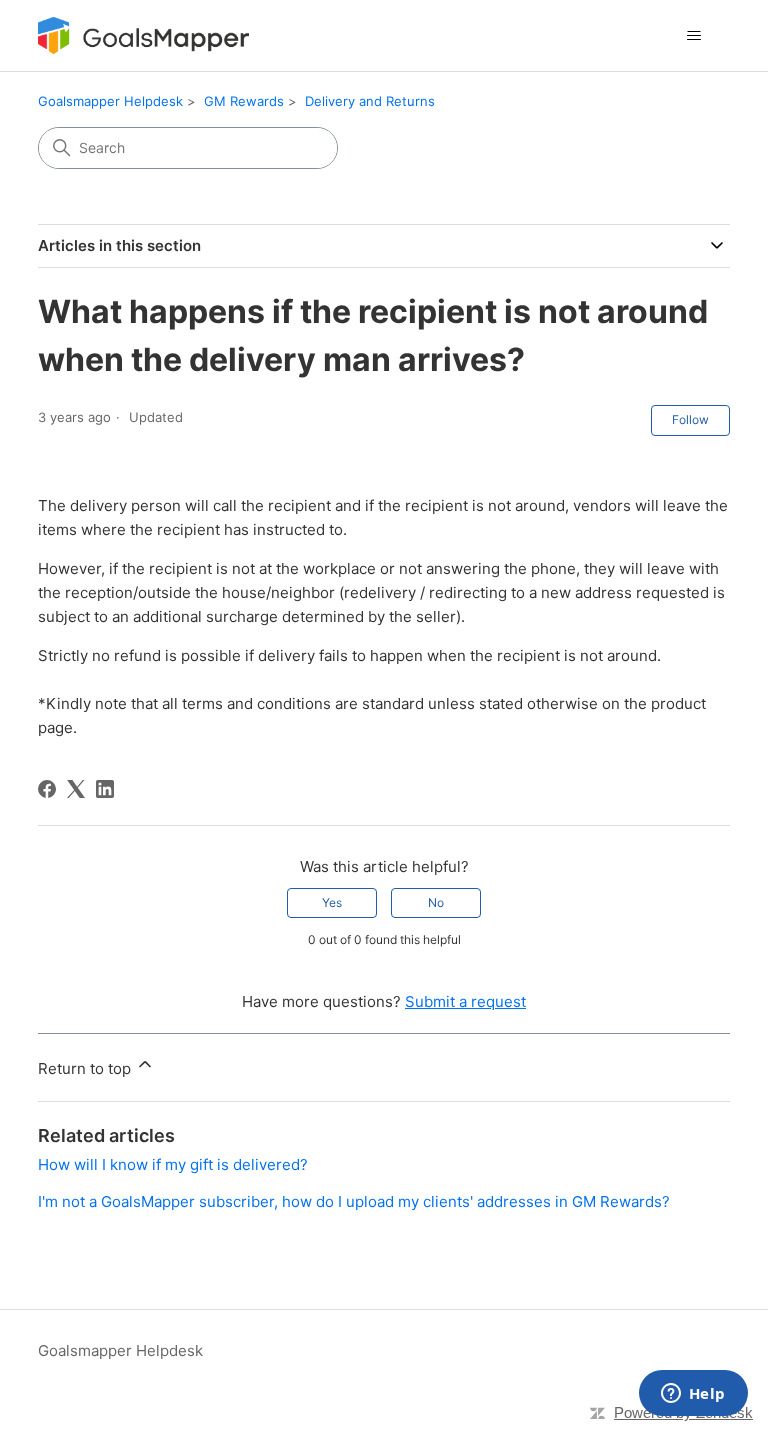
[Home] (143, 35)
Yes (332, 902)
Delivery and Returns (370, 101)
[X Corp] (76, 789)
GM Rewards (244, 101)
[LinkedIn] (105, 789)
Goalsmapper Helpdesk (110, 101)
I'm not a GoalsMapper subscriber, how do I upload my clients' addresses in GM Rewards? (354, 1201)
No (436, 902)
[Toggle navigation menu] (694, 36)
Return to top (86, 1068)
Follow (690, 419)
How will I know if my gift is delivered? (173, 1164)
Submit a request (465, 1001)
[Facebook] (47, 789)
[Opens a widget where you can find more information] (693, 1395)
